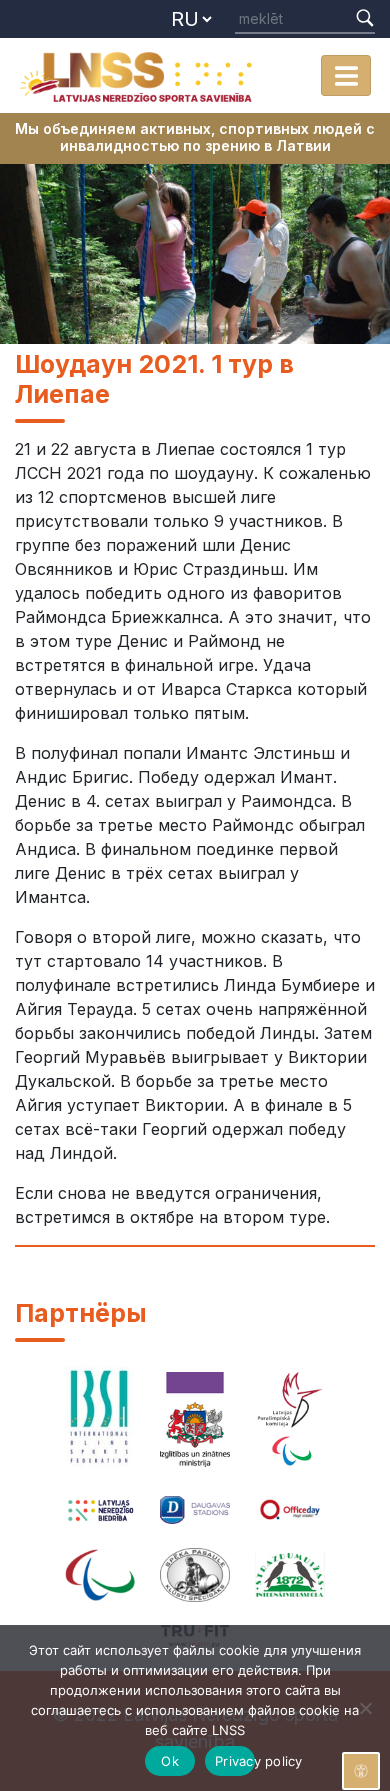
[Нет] (365, 1708)
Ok (170, 1761)
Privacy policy (235, 1761)
